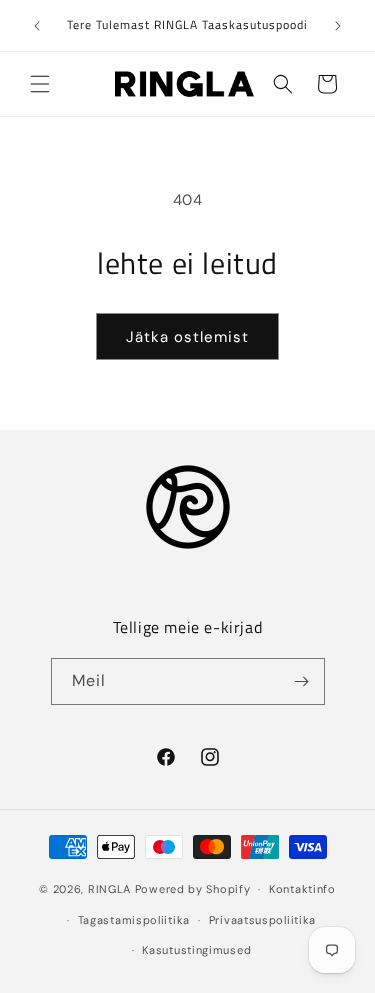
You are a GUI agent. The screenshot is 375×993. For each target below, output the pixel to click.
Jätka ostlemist (187, 337)
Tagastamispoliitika (134, 920)
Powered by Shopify (193, 889)
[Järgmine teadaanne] (338, 26)
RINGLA (109, 889)
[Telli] (302, 681)
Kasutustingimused (196, 950)
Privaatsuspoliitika (262, 920)
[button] (40, 84)
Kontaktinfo (302, 889)
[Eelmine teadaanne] (37, 26)
